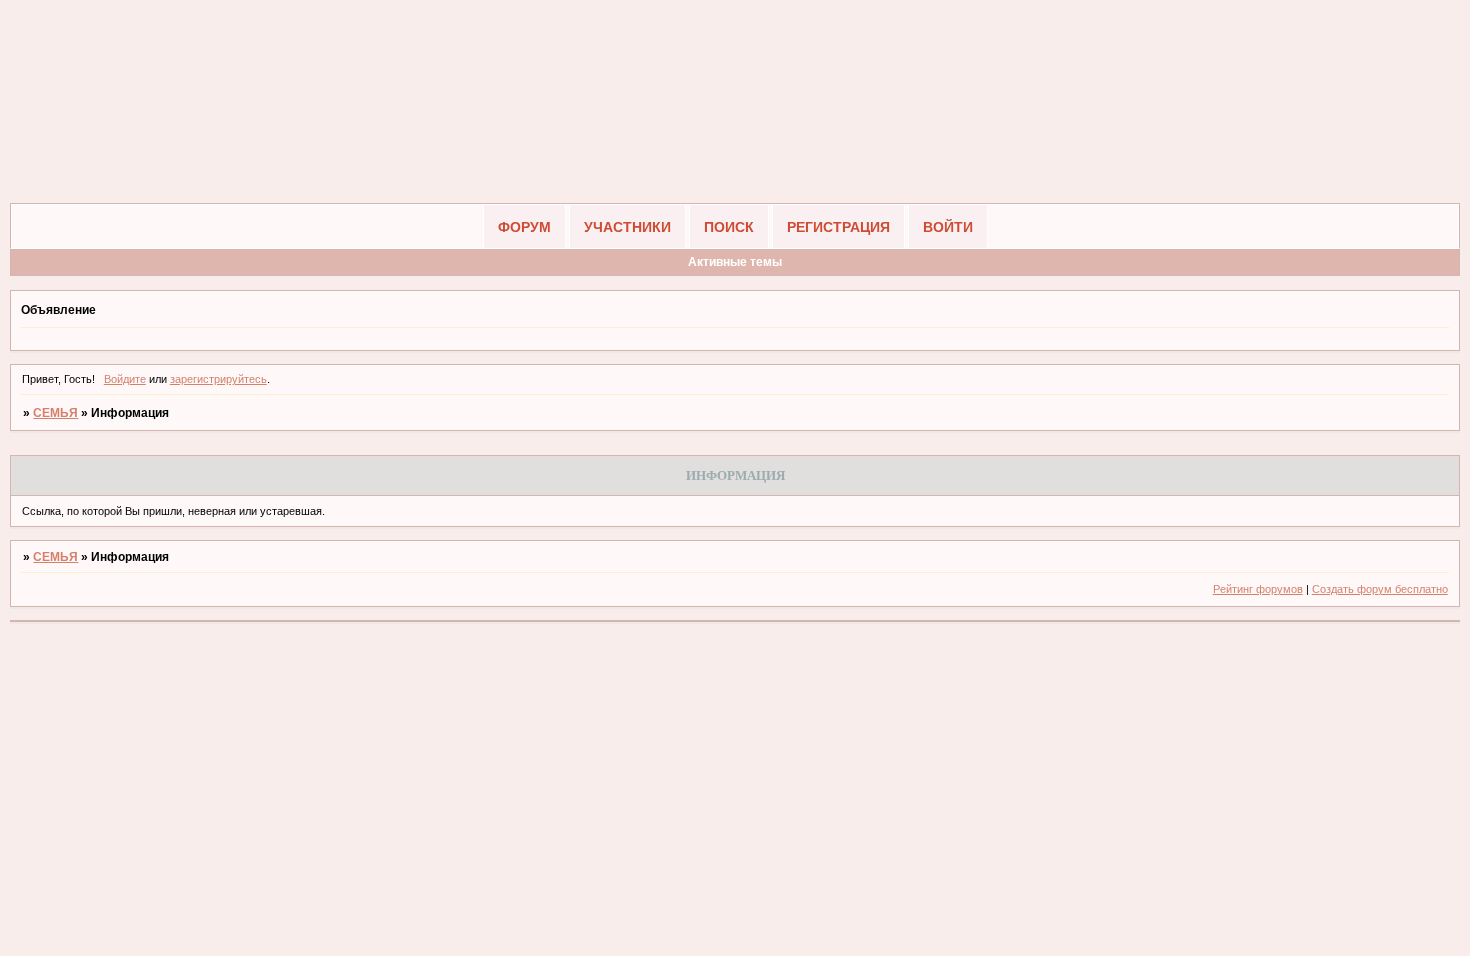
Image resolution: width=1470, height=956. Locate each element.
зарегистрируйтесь (218, 379)
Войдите (125, 379)
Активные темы (735, 262)
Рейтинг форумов (1258, 589)
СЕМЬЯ (55, 413)
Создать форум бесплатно (1380, 589)
